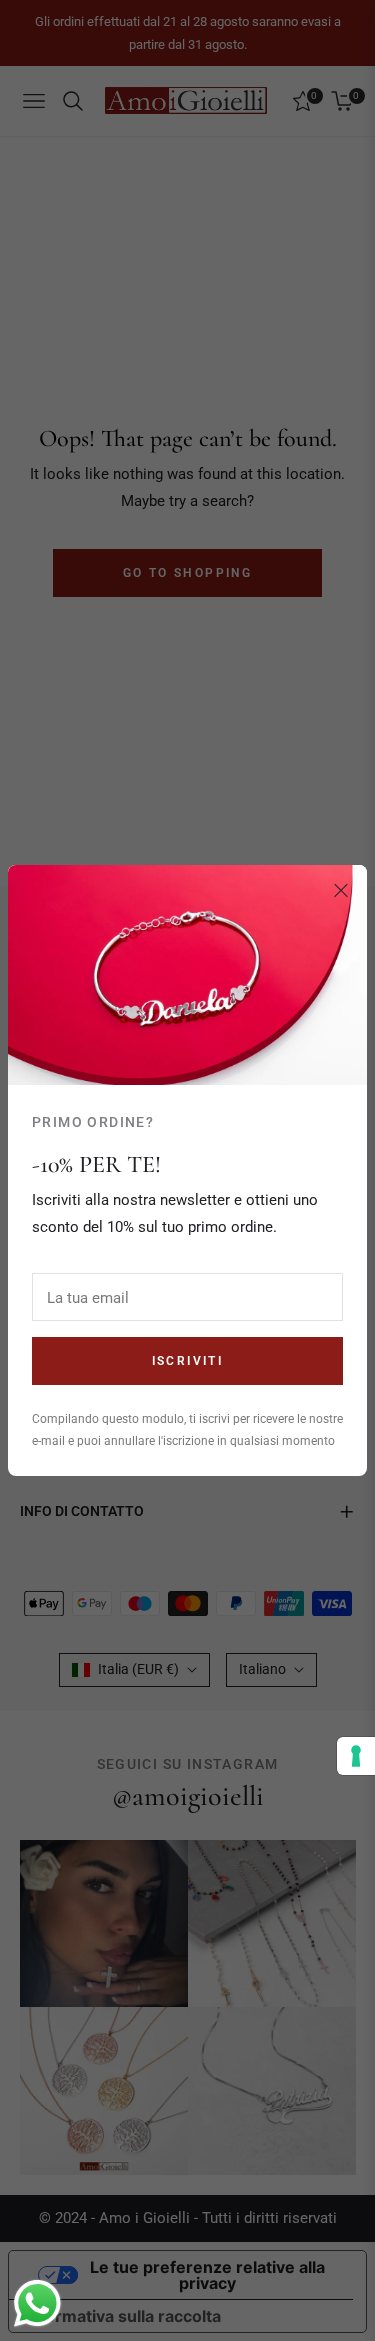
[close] (341, 891)
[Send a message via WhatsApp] (37, 2303)
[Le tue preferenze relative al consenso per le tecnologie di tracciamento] (356, 1756)
